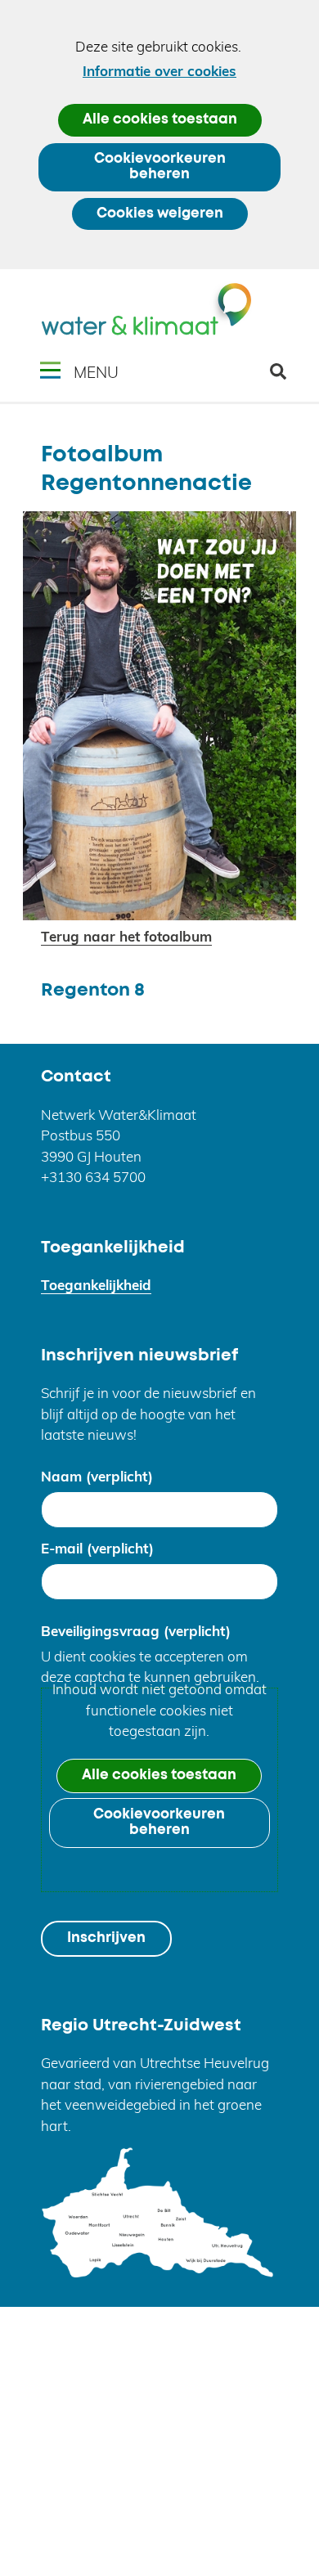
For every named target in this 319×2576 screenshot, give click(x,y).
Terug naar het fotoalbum (126, 936)
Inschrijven (106, 1938)
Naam (97, 1476)
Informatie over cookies (159, 71)
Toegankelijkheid (96, 1285)
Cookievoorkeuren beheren (160, 167)
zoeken (284, 378)
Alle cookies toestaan (160, 120)
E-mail (97, 1548)
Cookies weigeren (160, 214)
